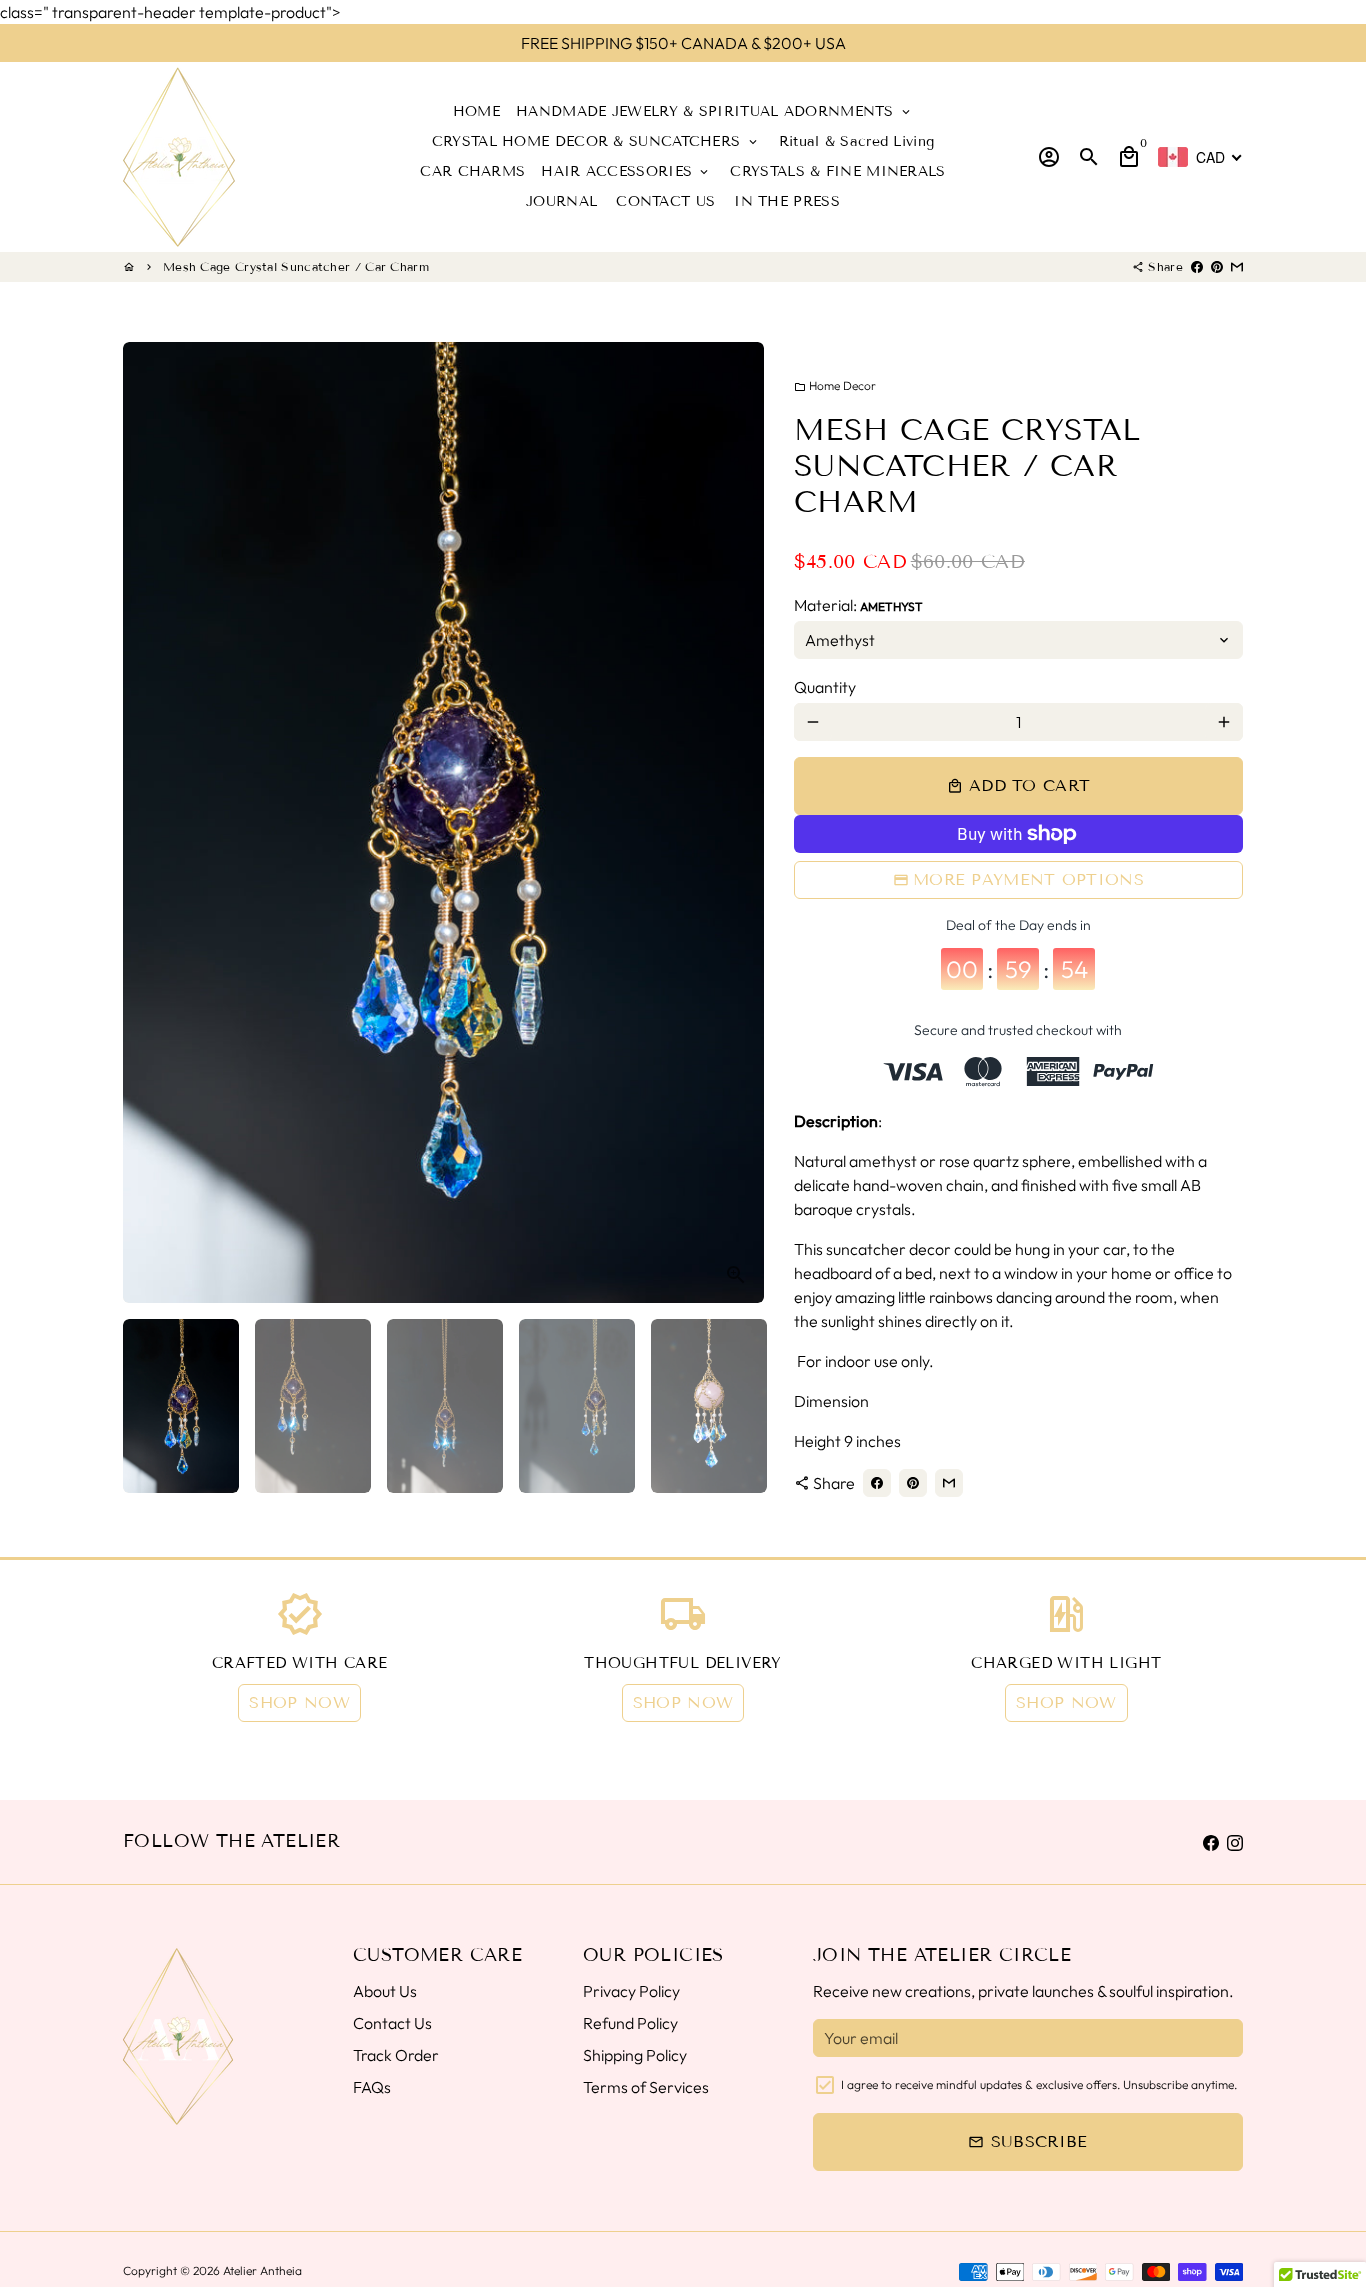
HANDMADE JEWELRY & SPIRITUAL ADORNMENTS (714, 111)
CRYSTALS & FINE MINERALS (837, 171)
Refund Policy (630, 2023)
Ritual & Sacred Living (857, 141)
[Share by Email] (1237, 266)
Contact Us (392, 2023)
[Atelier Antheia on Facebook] (1211, 1842)
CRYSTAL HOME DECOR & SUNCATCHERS (596, 141)
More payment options (1028, 879)
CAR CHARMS (472, 171)
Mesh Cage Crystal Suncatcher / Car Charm (296, 266)
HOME (476, 111)
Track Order (396, 2055)
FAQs (372, 2087)
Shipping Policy (635, 2055)
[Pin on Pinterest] (1217, 266)
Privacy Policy (631, 1991)
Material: (858, 605)
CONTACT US (665, 201)
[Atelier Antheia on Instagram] (1235, 1842)
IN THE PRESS (787, 201)
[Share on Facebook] (1197, 266)
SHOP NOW (299, 1702)
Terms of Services (646, 2087)
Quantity (825, 687)
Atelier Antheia (262, 2270)
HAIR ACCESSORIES (626, 171)
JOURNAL (561, 201)
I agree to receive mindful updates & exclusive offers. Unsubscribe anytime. (1039, 2084)
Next (737, 823)
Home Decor (835, 385)
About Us (385, 1991)
